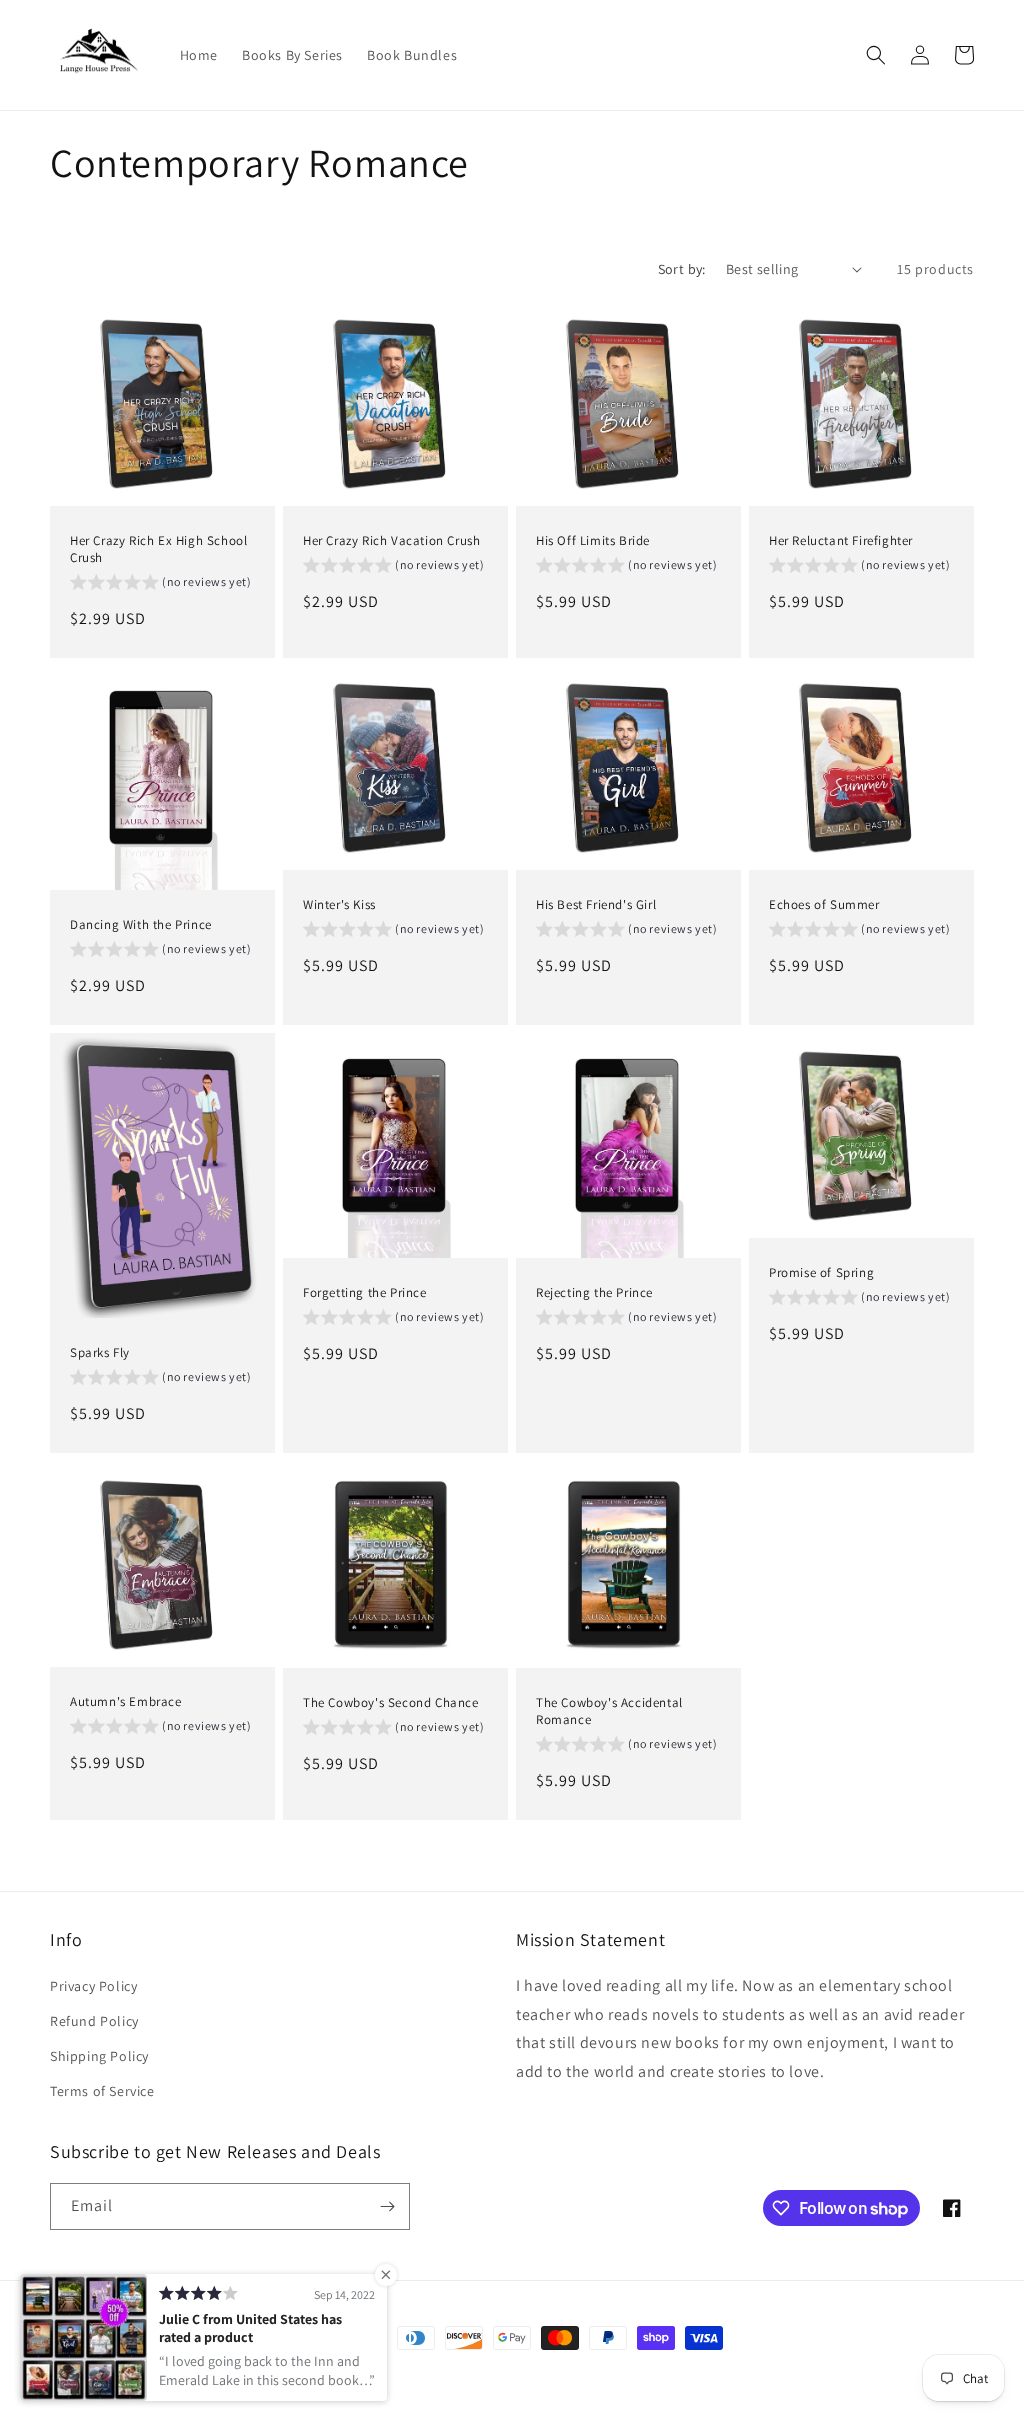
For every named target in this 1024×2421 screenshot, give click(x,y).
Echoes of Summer (824, 905)
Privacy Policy (93, 1986)
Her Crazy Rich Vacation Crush (391, 540)
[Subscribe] (387, 2206)
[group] (161, 584)
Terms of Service (102, 2091)
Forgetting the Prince (365, 1293)
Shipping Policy (99, 2056)
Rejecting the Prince (594, 1293)
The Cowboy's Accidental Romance (609, 1710)
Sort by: (682, 269)
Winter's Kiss (339, 905)
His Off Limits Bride (593, 540)
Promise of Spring (821, 1273)
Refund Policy (94, 2021)
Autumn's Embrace (126, 1702)
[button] (876, 55)
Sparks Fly (100, 1354)
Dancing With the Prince (141, 925)
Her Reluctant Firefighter (841, 540)
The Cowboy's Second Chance (391, 1702)
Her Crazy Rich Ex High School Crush (158, 548)
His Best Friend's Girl (596, 905)
